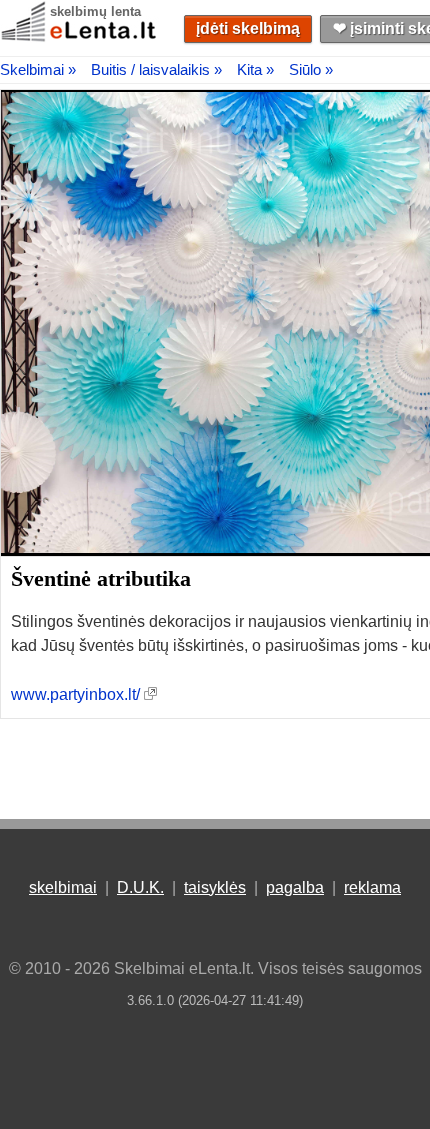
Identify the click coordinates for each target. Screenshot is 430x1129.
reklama (372, 887)
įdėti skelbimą (248, 28)
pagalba (295, 887)
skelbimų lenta (95, 11)
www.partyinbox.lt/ (75, 694)
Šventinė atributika (101, 578)
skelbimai (63, 887)
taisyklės (215, 887)
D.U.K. (140, 887)
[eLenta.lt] (80, 37)
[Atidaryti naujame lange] (150, 694)
